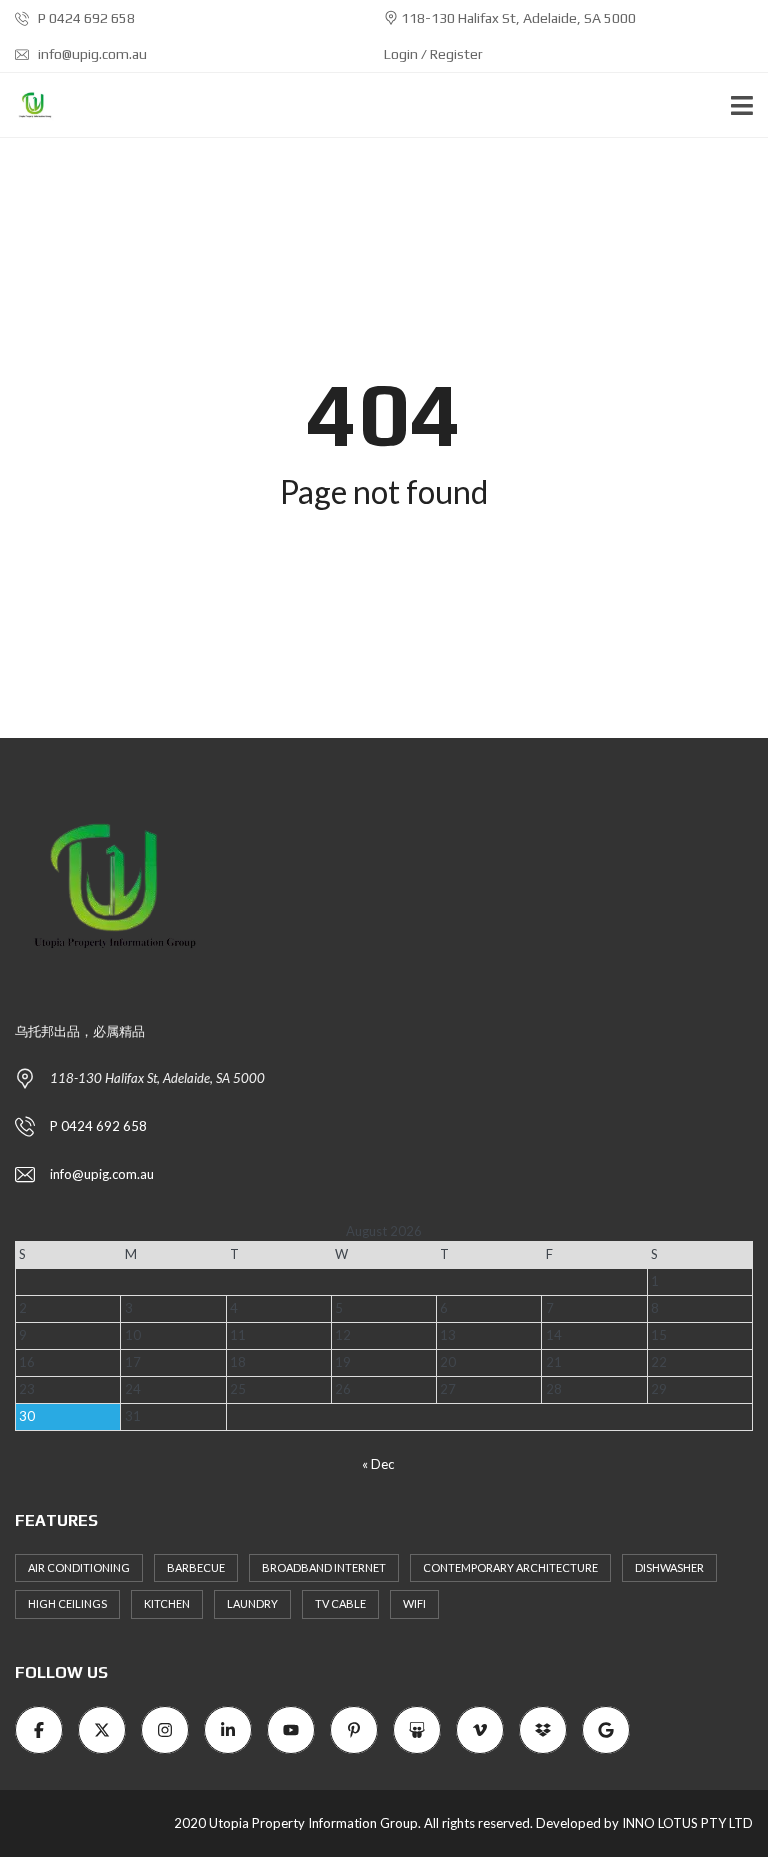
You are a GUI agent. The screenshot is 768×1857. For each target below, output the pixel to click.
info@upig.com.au (91, 54)
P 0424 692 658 (85, 18)
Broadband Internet (324, 1567)
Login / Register (433, 54)
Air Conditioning (79, 1567)
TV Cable (340, 1603)
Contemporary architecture (510, 1567)
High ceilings (67, 1603)
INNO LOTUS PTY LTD (687, 1823)
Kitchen (167, 1603)
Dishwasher (669, 1567)
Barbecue (196, 1567)
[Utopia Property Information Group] (27, 105)
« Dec (378, 1464)
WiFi (414, 1603)
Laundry (252, 1603)
